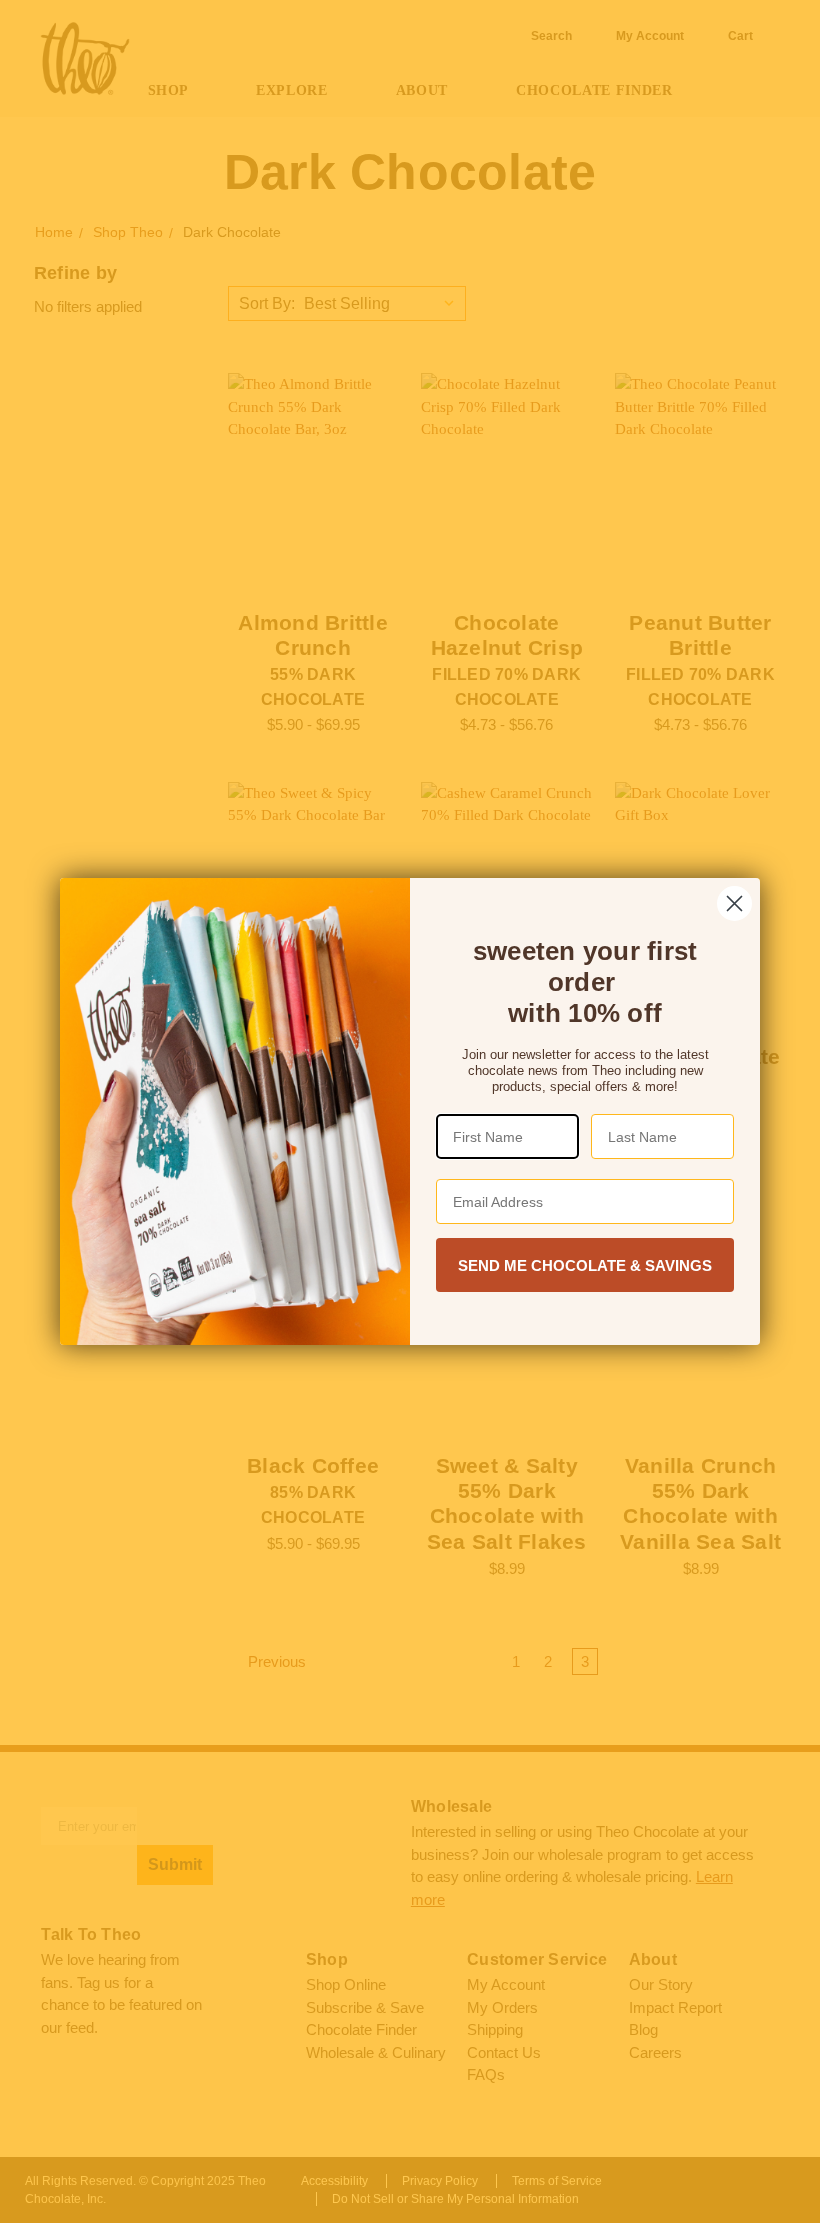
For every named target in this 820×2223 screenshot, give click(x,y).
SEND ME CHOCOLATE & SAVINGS (585, 1265)
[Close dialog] (734, 903)
